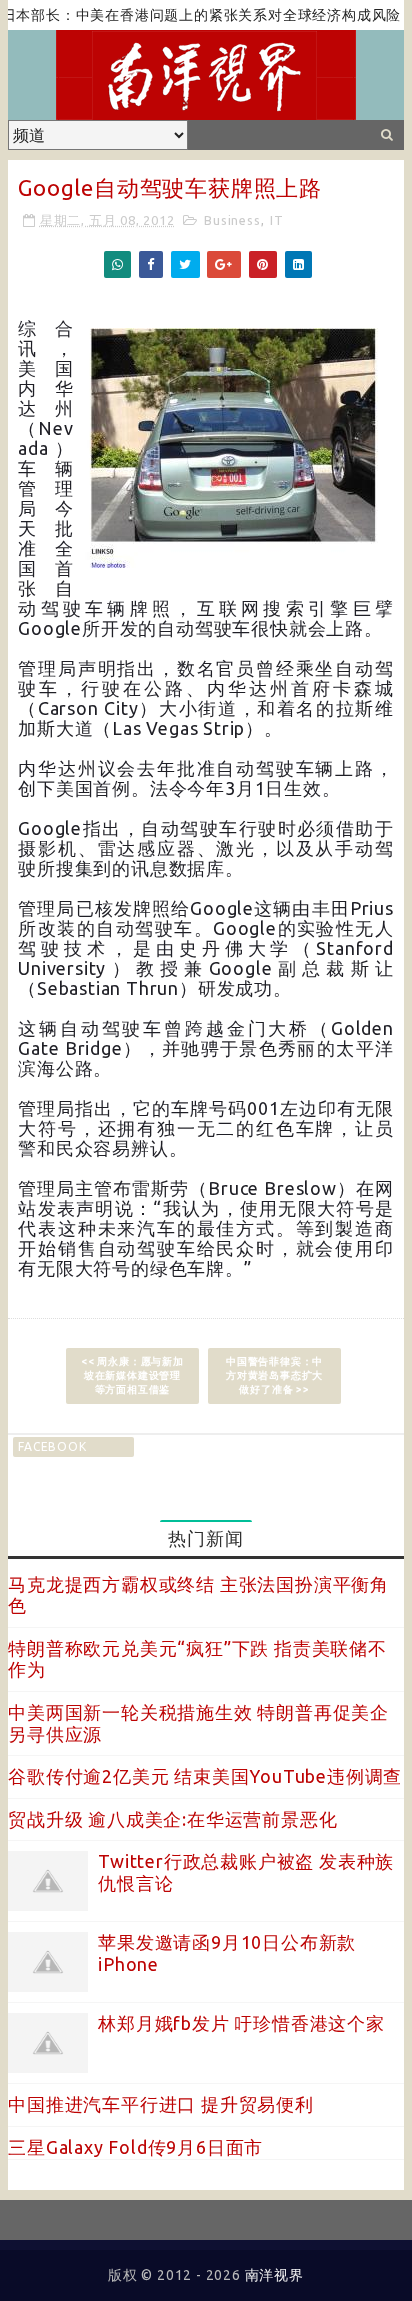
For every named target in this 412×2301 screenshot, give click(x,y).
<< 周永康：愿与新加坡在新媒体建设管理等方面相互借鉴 (132, 1375)
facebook (52, 1446)
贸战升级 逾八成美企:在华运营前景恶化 (172, 1819)
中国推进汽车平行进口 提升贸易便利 (161, 2104)
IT (277, 220)
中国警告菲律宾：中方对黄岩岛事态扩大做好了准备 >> (274, 1375)
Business (232, 220)
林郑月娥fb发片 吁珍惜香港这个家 (241, 2023)
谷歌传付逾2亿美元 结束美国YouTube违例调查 (205, 1776)
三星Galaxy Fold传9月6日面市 (135, 2147)
